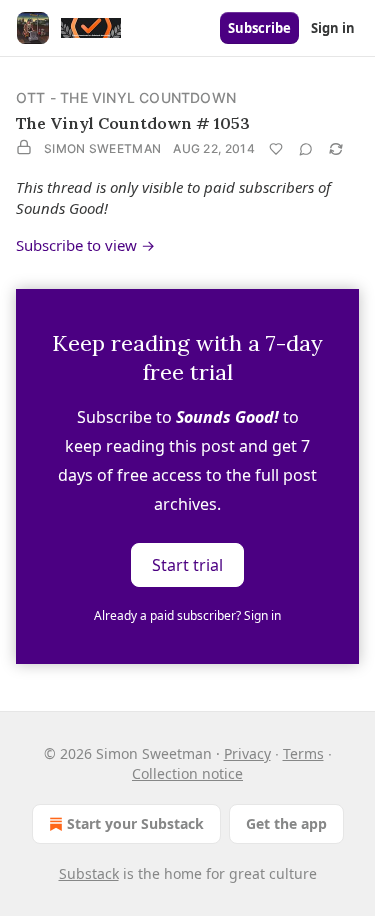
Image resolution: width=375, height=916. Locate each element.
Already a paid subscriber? (187, 615)
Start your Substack (135, 823)
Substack (89, 873)
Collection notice (187, 773)
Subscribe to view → (85, 245)
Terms (303, 753)
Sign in (333, 28)
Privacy (247, 753)
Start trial (187, 565)
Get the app (286, 823)
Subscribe (259, 28)
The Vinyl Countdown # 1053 (133, 123)
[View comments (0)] (306, 149)
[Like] (276, 149)
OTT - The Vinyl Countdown (126, 97)
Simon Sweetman (102, 148)
